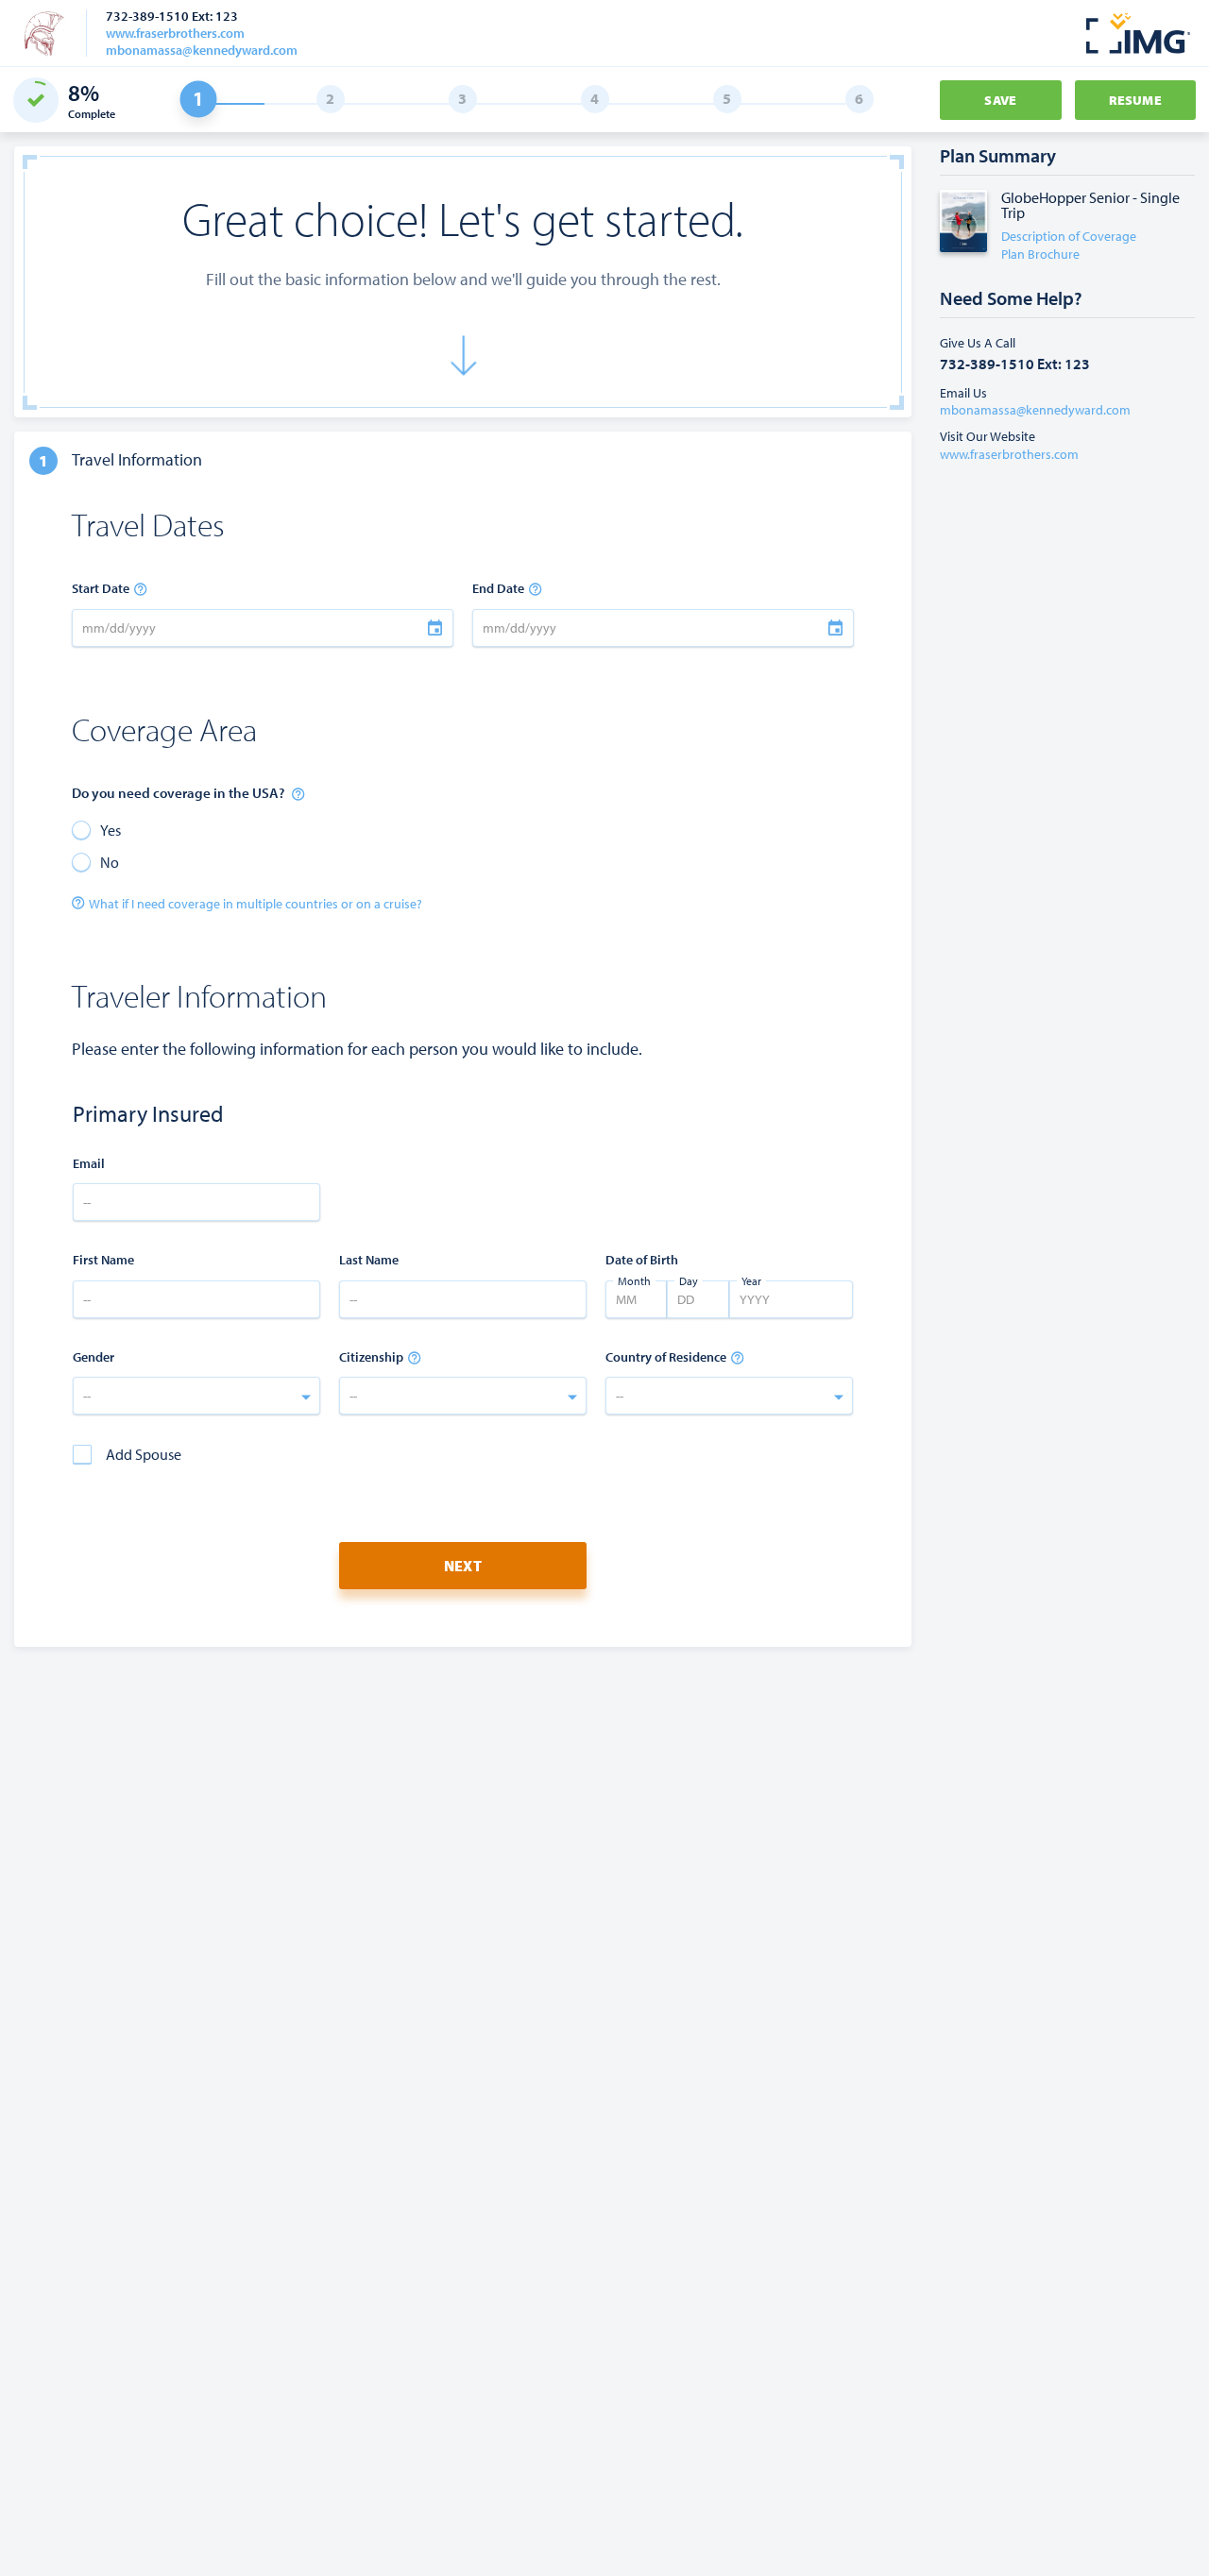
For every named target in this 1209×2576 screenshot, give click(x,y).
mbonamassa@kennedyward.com (202, 50)
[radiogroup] (263, 845)
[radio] (96, 829)
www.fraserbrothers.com (175, 33)
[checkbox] (127, 1454)
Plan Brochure (1040, 254)
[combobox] (196, 1396)
